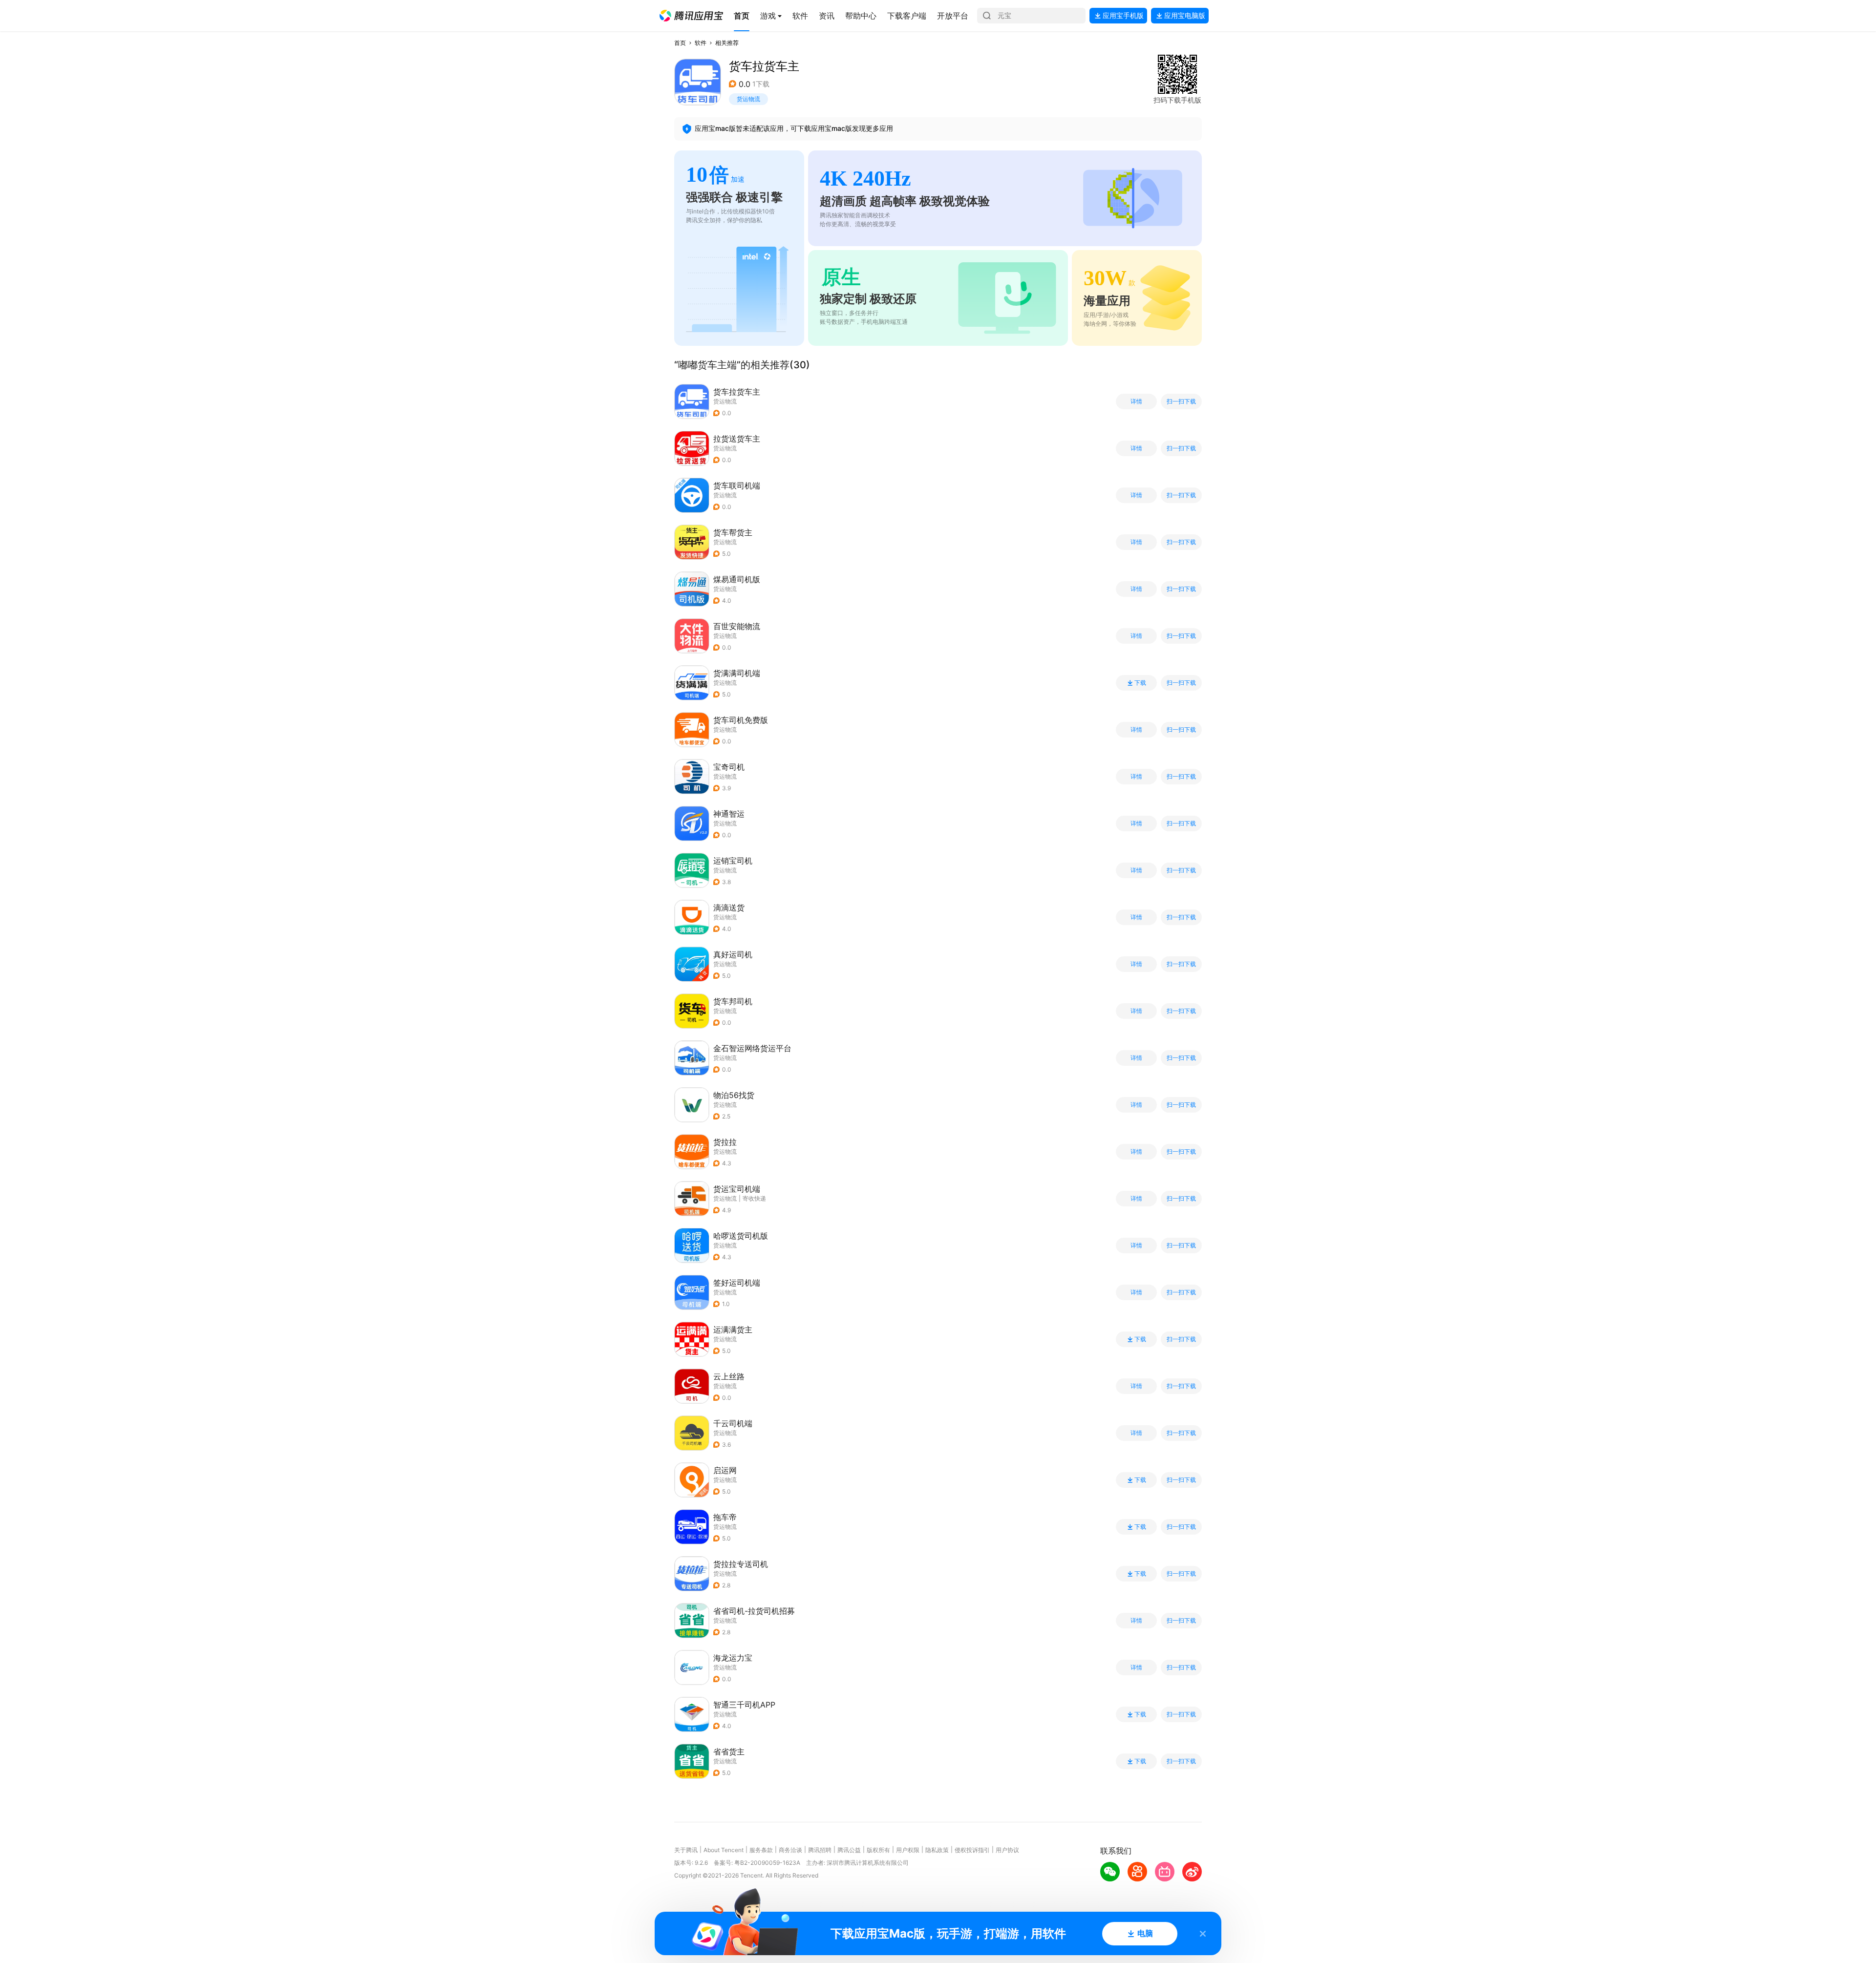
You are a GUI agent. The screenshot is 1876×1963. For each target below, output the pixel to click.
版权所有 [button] (878, 1850)
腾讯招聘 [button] (820, 1850)
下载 (1140, 683)
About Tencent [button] (724, 1850)
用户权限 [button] (908, 1850)
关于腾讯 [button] (686, 1850)
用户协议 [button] (1007, 1850)
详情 (1136, 401)
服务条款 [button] (761, 1850)
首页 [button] (680, 43)
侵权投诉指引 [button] (972, 1850)
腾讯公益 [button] (849, 1850)
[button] (691, 16)
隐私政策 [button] (937, 1850)
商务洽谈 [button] (790, 1850)
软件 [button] (701, 43)
